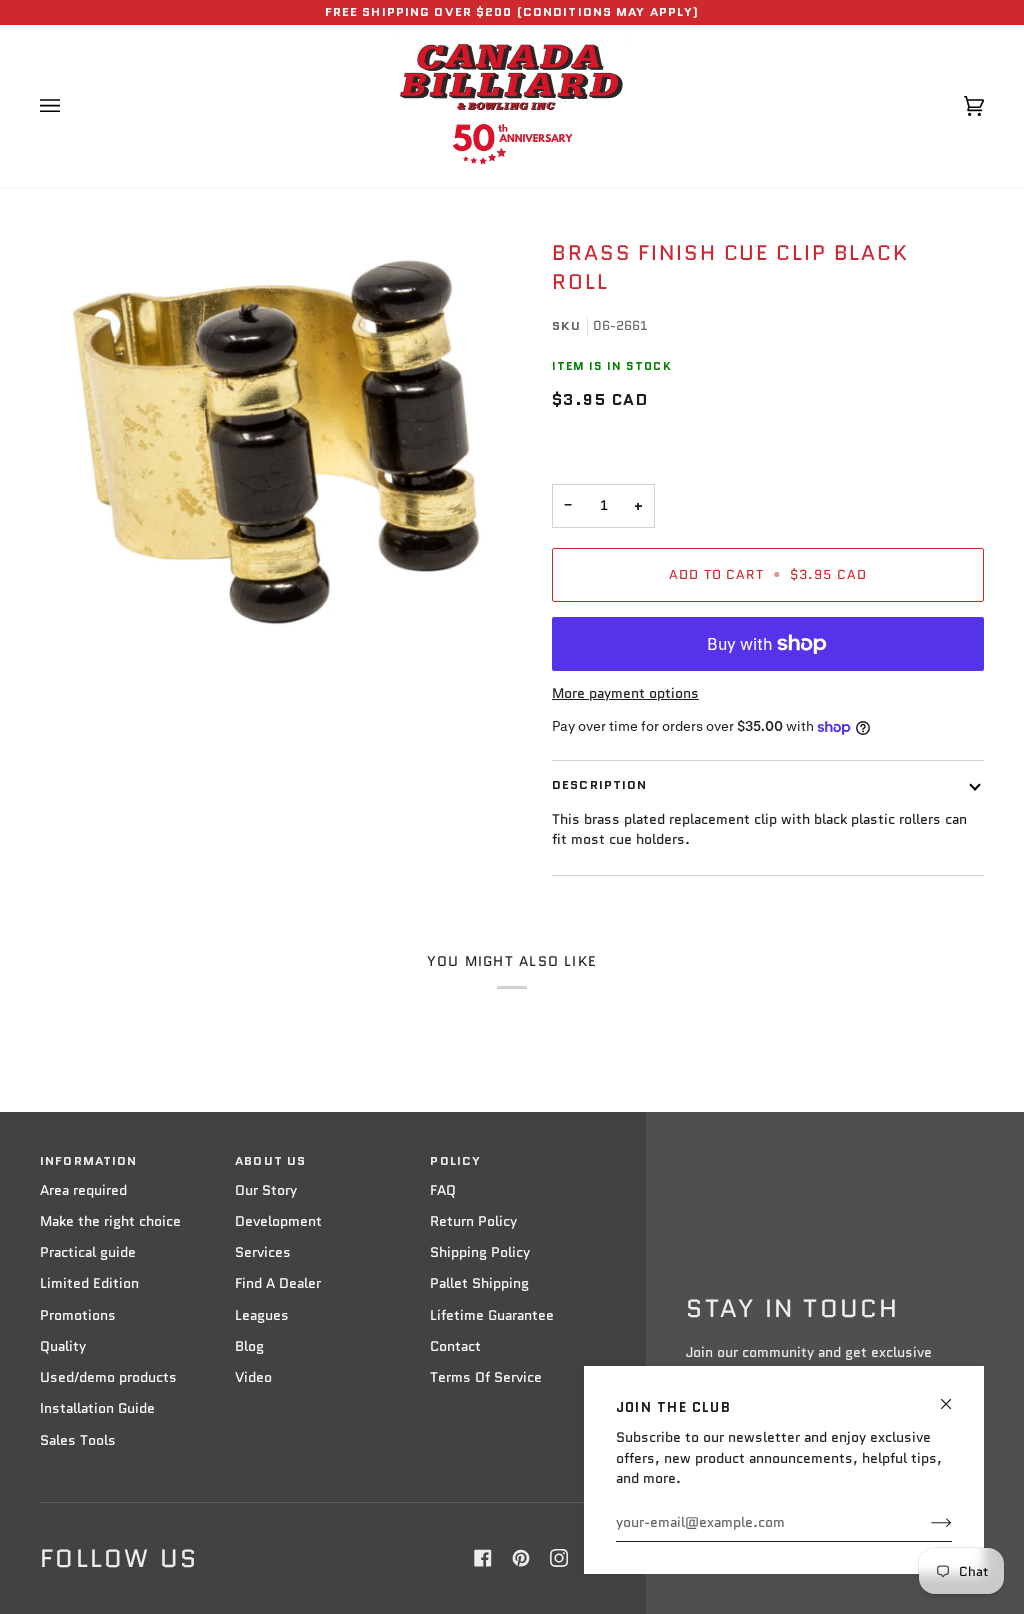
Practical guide (88, 1252)
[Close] (954, 1395)
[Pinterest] (521, 1558)
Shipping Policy (480, 1252)
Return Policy (473, 1221)
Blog (249, 1346)
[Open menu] (70, 106)
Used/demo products (108, 1377)
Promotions (78, 1315)
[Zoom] (276, 442)
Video (253, 1377)
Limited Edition (89, 1283)
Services (263, 1252)
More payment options (625, 693)
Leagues (262, 1315)
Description (599, 785)
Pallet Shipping (479, 1283)
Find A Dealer (278, 1283)
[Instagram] (559, 1558)
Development (278, 1221)
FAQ (443, 1190)
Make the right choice (110, 1221)
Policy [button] (455, 1161)
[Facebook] (483, 1558)
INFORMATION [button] (88, 1161)
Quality (63, 1346)
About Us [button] (270, 1161)
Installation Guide (97, 1408)
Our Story (266, 1190)
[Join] (925, 1523)
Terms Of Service (486, 1377)
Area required (83, 1190)
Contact (455, 1346)
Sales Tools (78, 1440)
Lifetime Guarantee (492, 1315)
